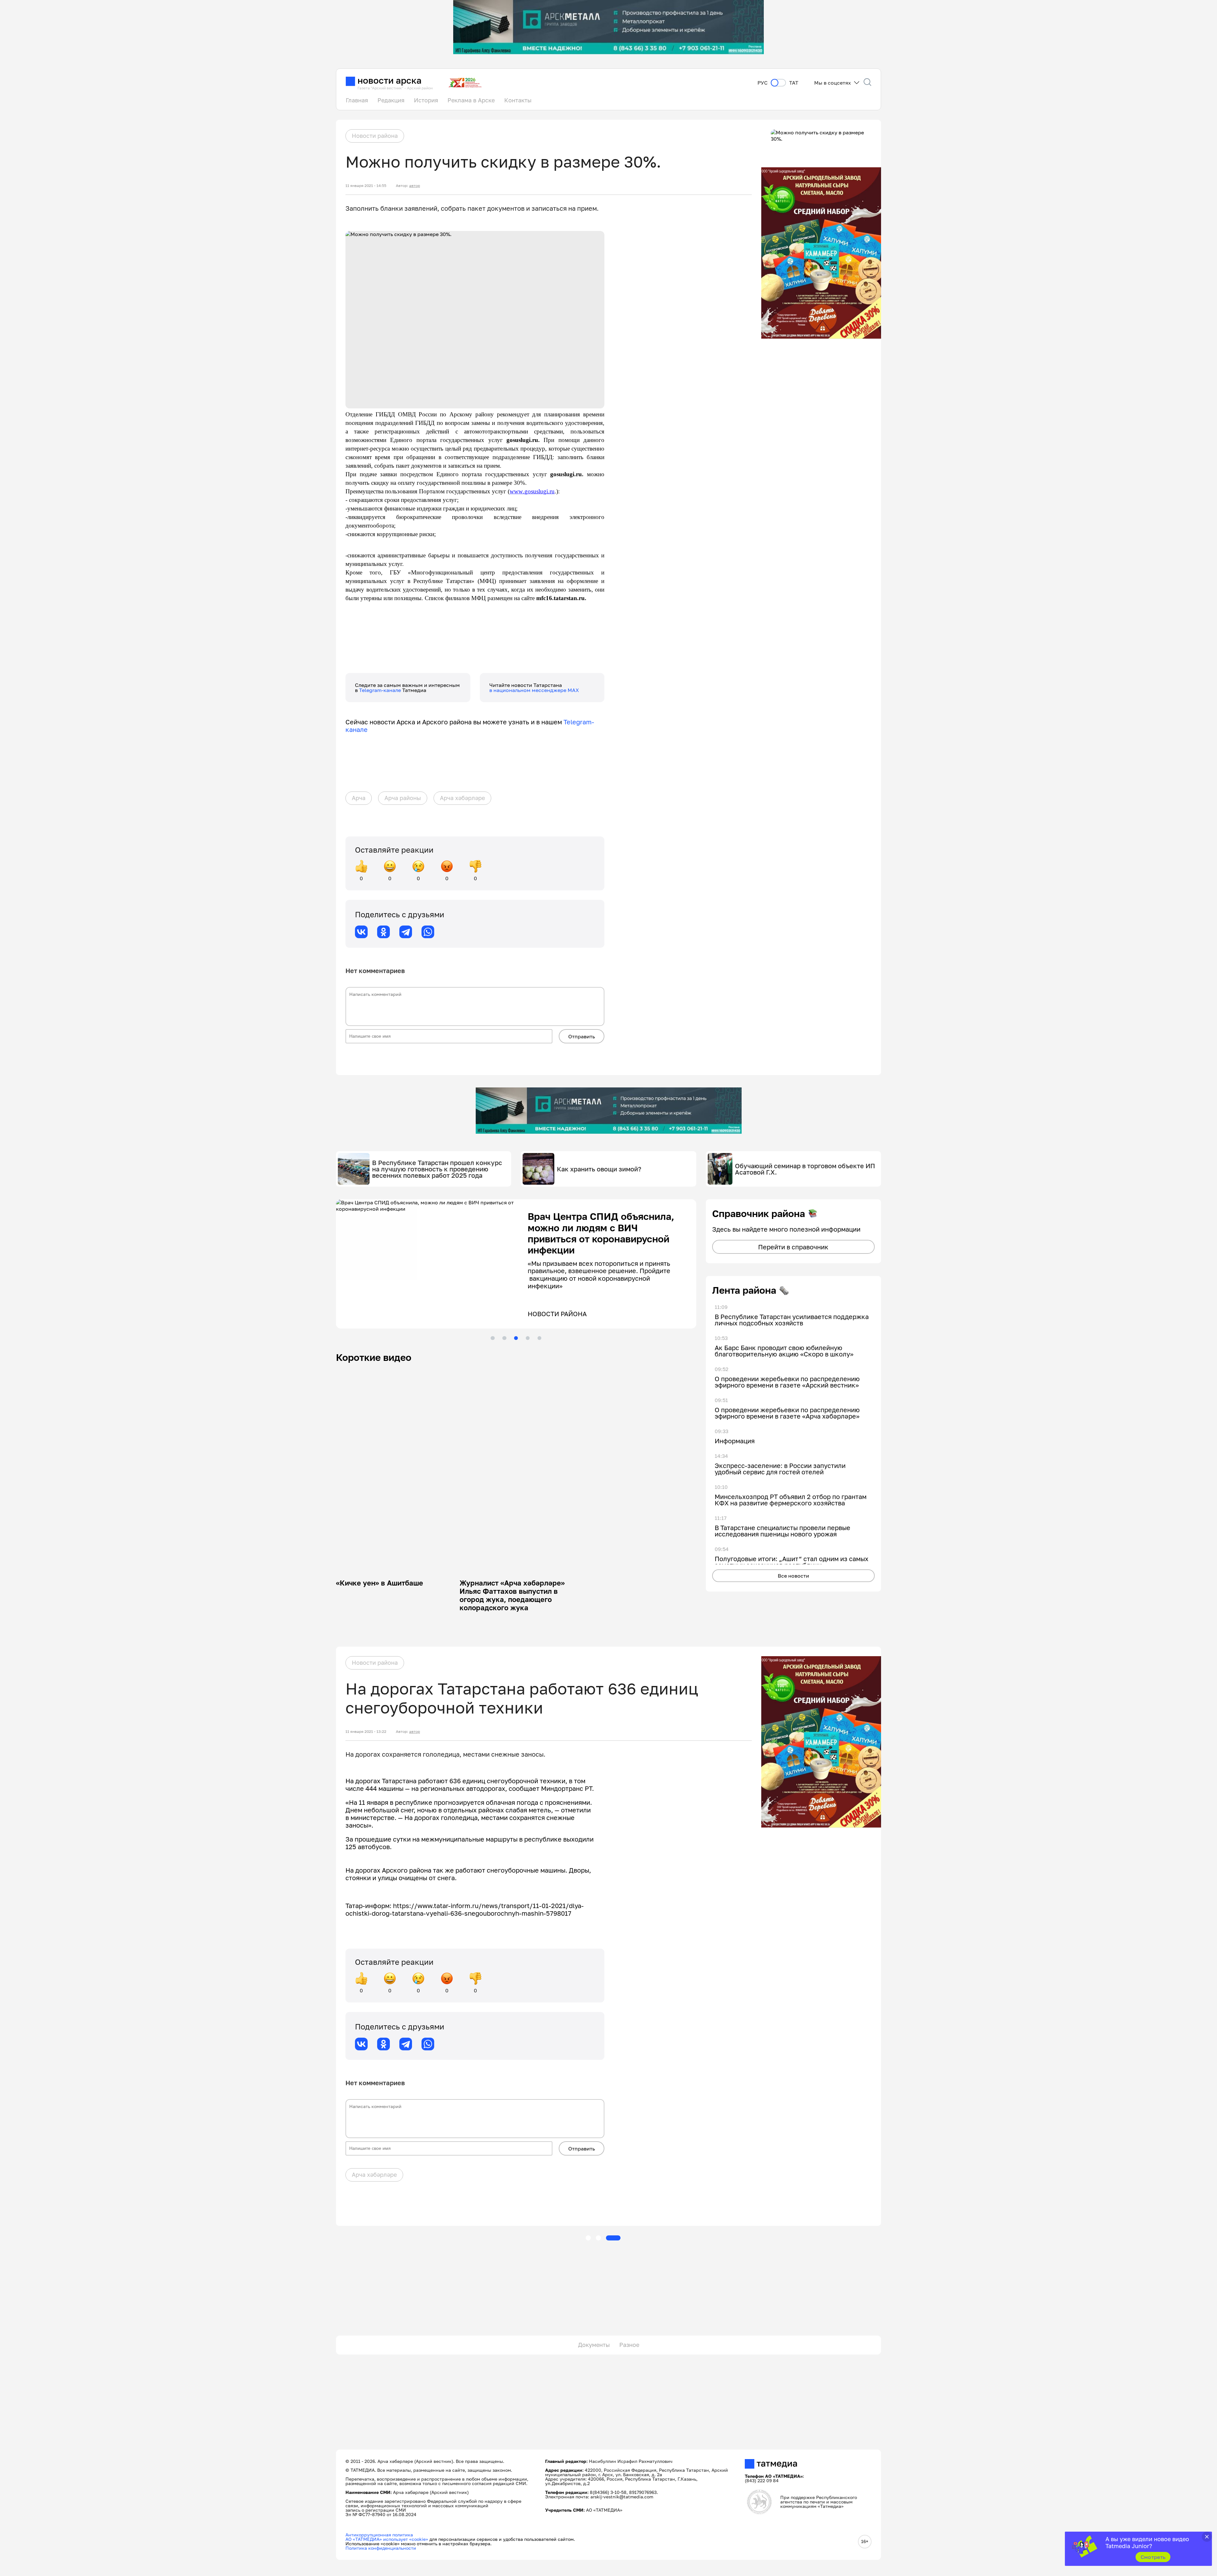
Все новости (793, 1576)
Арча (359, 798)
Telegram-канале (381, 690)
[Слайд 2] (504, 1338)
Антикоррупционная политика (379, 2535)
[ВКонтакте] (361, 932)
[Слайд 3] (516, 1338)
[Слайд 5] (539, 1338)
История (426, 100)
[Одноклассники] (383, 932)
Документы (594, 2345)
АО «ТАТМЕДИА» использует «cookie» (387, 2539)
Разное (629, 2345)
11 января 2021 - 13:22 (366, 1732)
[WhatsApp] (428, 932)
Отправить (582, 1036)
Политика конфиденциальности (381, 2548)
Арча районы (403, 798)
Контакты (518, 100)
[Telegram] (406, 932)
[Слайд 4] (528, 1338)
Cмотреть (1153, 2557)
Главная (357, 100)
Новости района (375, 136)
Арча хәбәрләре (462, 798)
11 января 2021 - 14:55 (366, 186)
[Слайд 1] (493, 1338)
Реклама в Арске (471, 100)
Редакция (391, 100)
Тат (794, 83)
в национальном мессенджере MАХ (534, 690)
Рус (763, 83)
